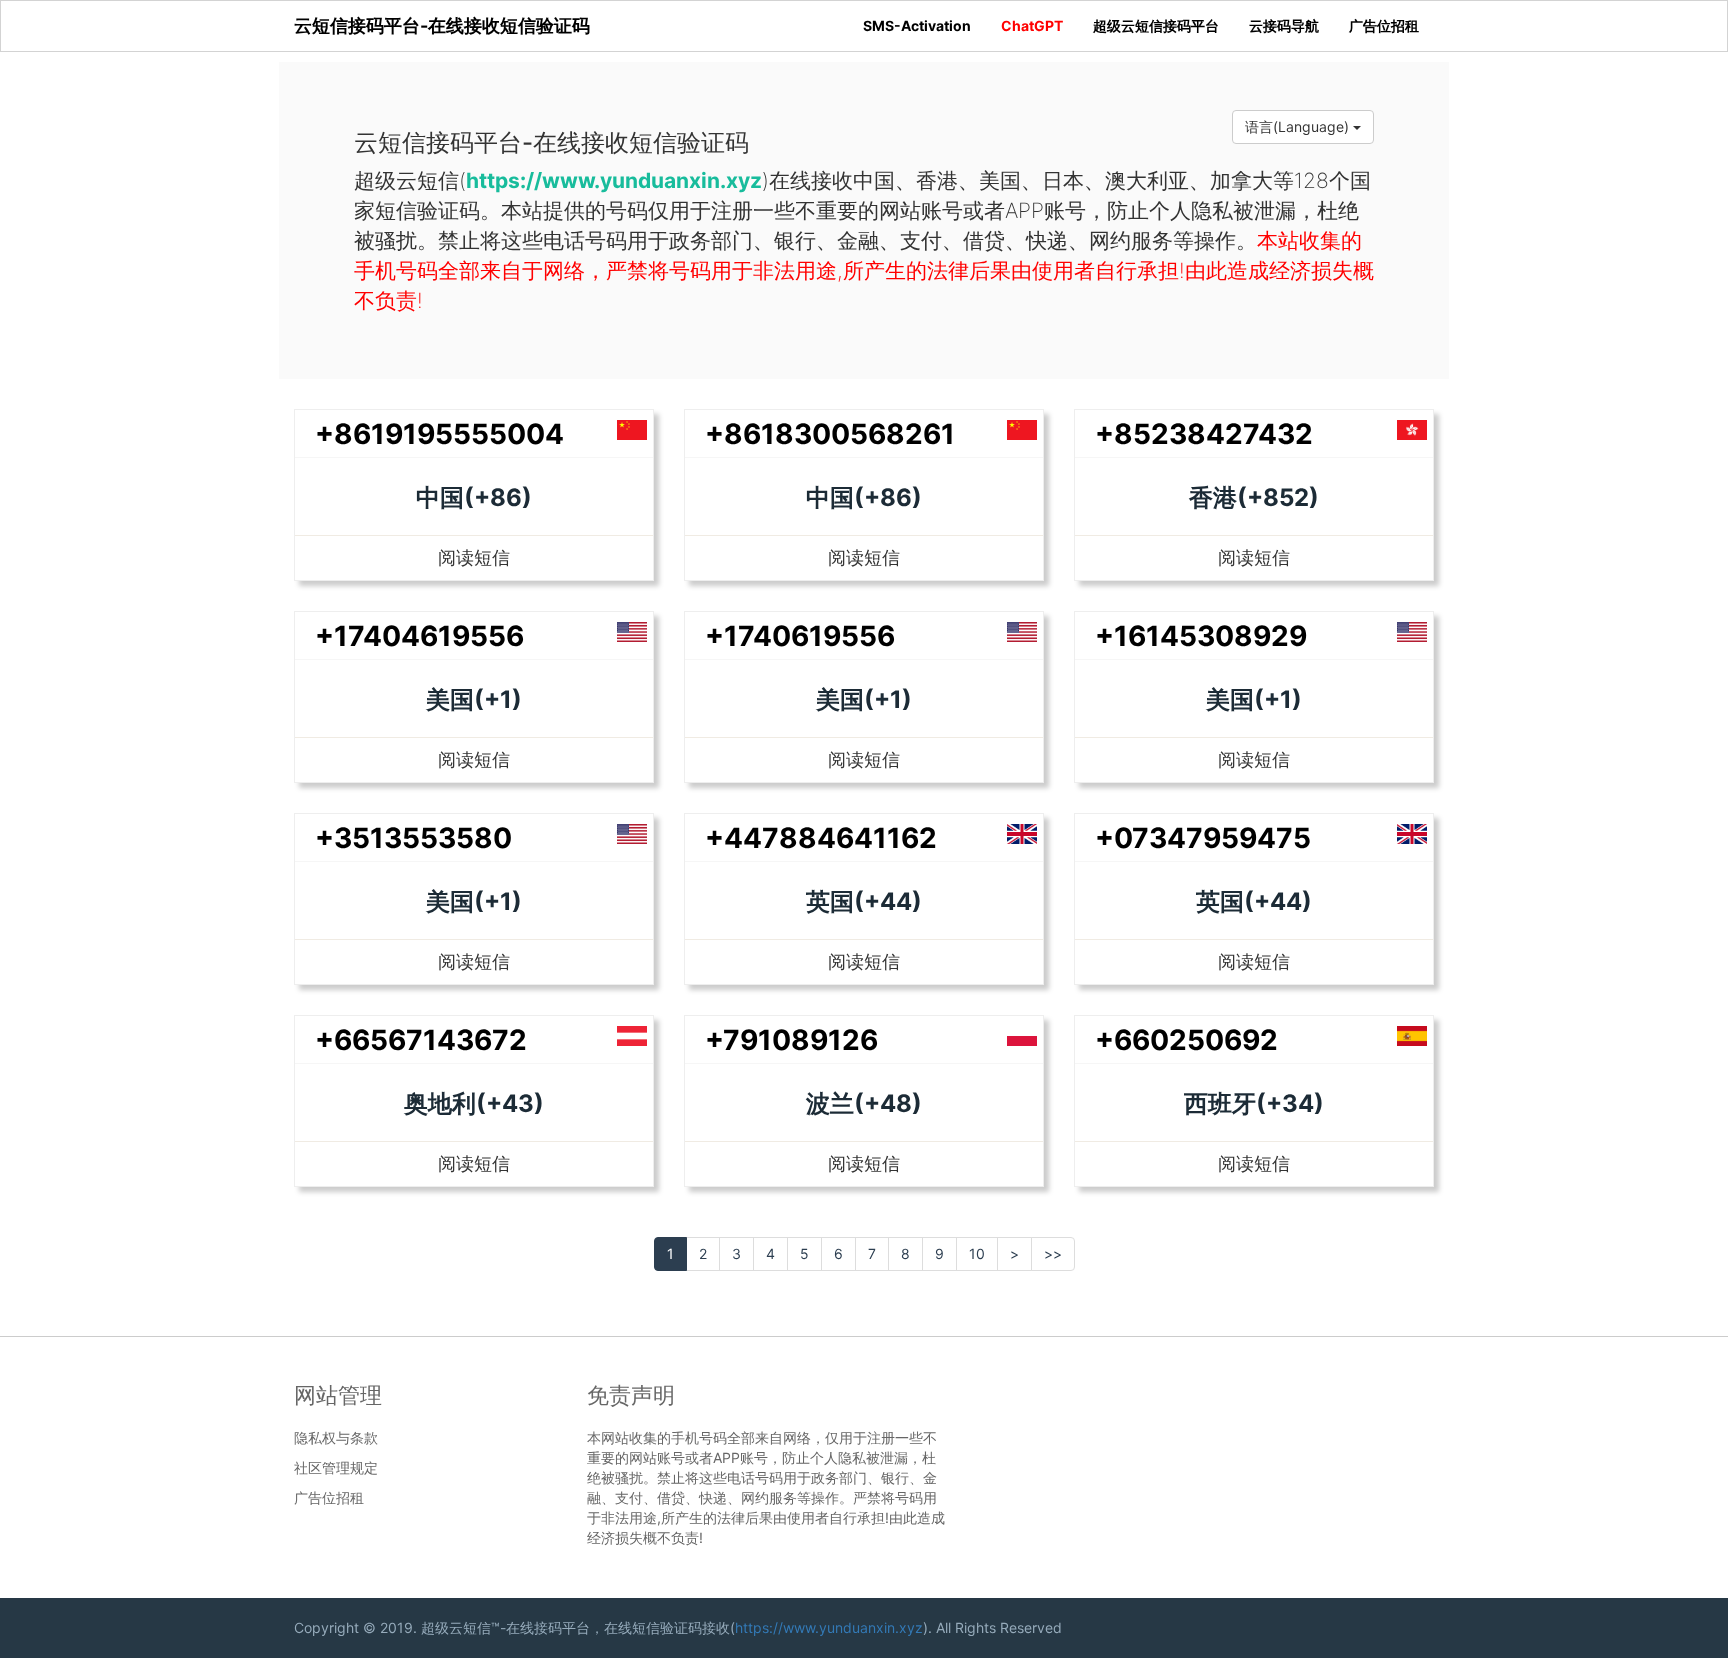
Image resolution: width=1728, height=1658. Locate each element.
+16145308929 (1201, 636)
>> (1053, 1253)
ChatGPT (1032, 25)
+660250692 (1186, 1040)
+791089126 (791, 1040)
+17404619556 (419, 636)
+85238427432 (1204, 434)
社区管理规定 (336, 1468)
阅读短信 (474, 557)
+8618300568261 (830, 434)
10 (977, 1253)
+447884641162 (821, 838)
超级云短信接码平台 (1156, 25)
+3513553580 (413, 838)
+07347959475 (1203, 838)
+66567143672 (421, 1040)
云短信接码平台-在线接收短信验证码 (442, 25)
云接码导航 (1284, 25)
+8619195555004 (439, 434)
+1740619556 (800, 636)
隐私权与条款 (336, 1438)
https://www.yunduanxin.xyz (829, 1627)
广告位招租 (1384, 25)
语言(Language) (1299, 126)
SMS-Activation (917, 25)
